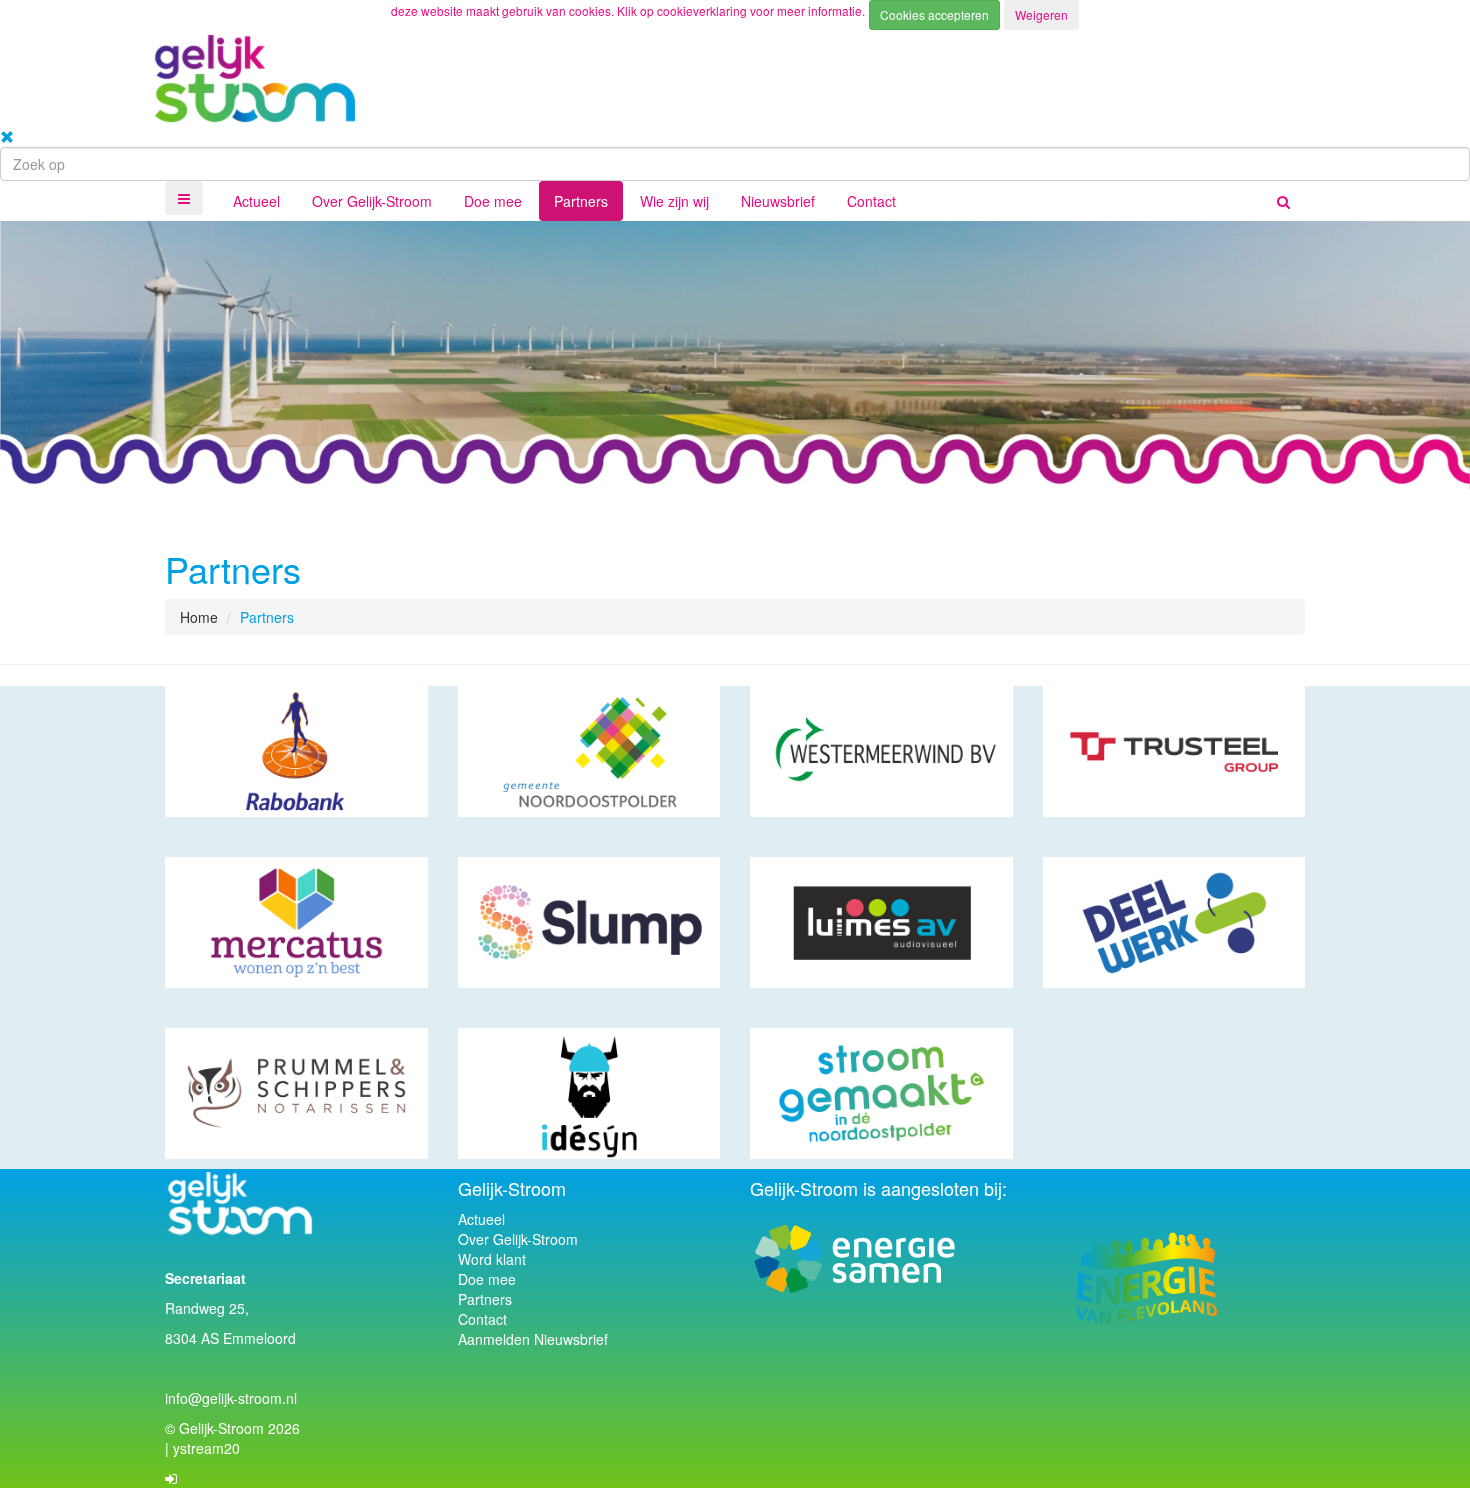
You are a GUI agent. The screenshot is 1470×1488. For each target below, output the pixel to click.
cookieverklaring (703, 10)
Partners (581, 201)
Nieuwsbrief (778, 201)
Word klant (492, 1259)
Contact (871, 201)
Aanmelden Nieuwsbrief (533, 1339)
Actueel (256, 201)
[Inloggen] (171, 1478)
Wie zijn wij (674, 201)
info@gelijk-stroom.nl (231, 1398)
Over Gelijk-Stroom (372, 201)
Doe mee (493, 201)
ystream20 (206, 1448)
